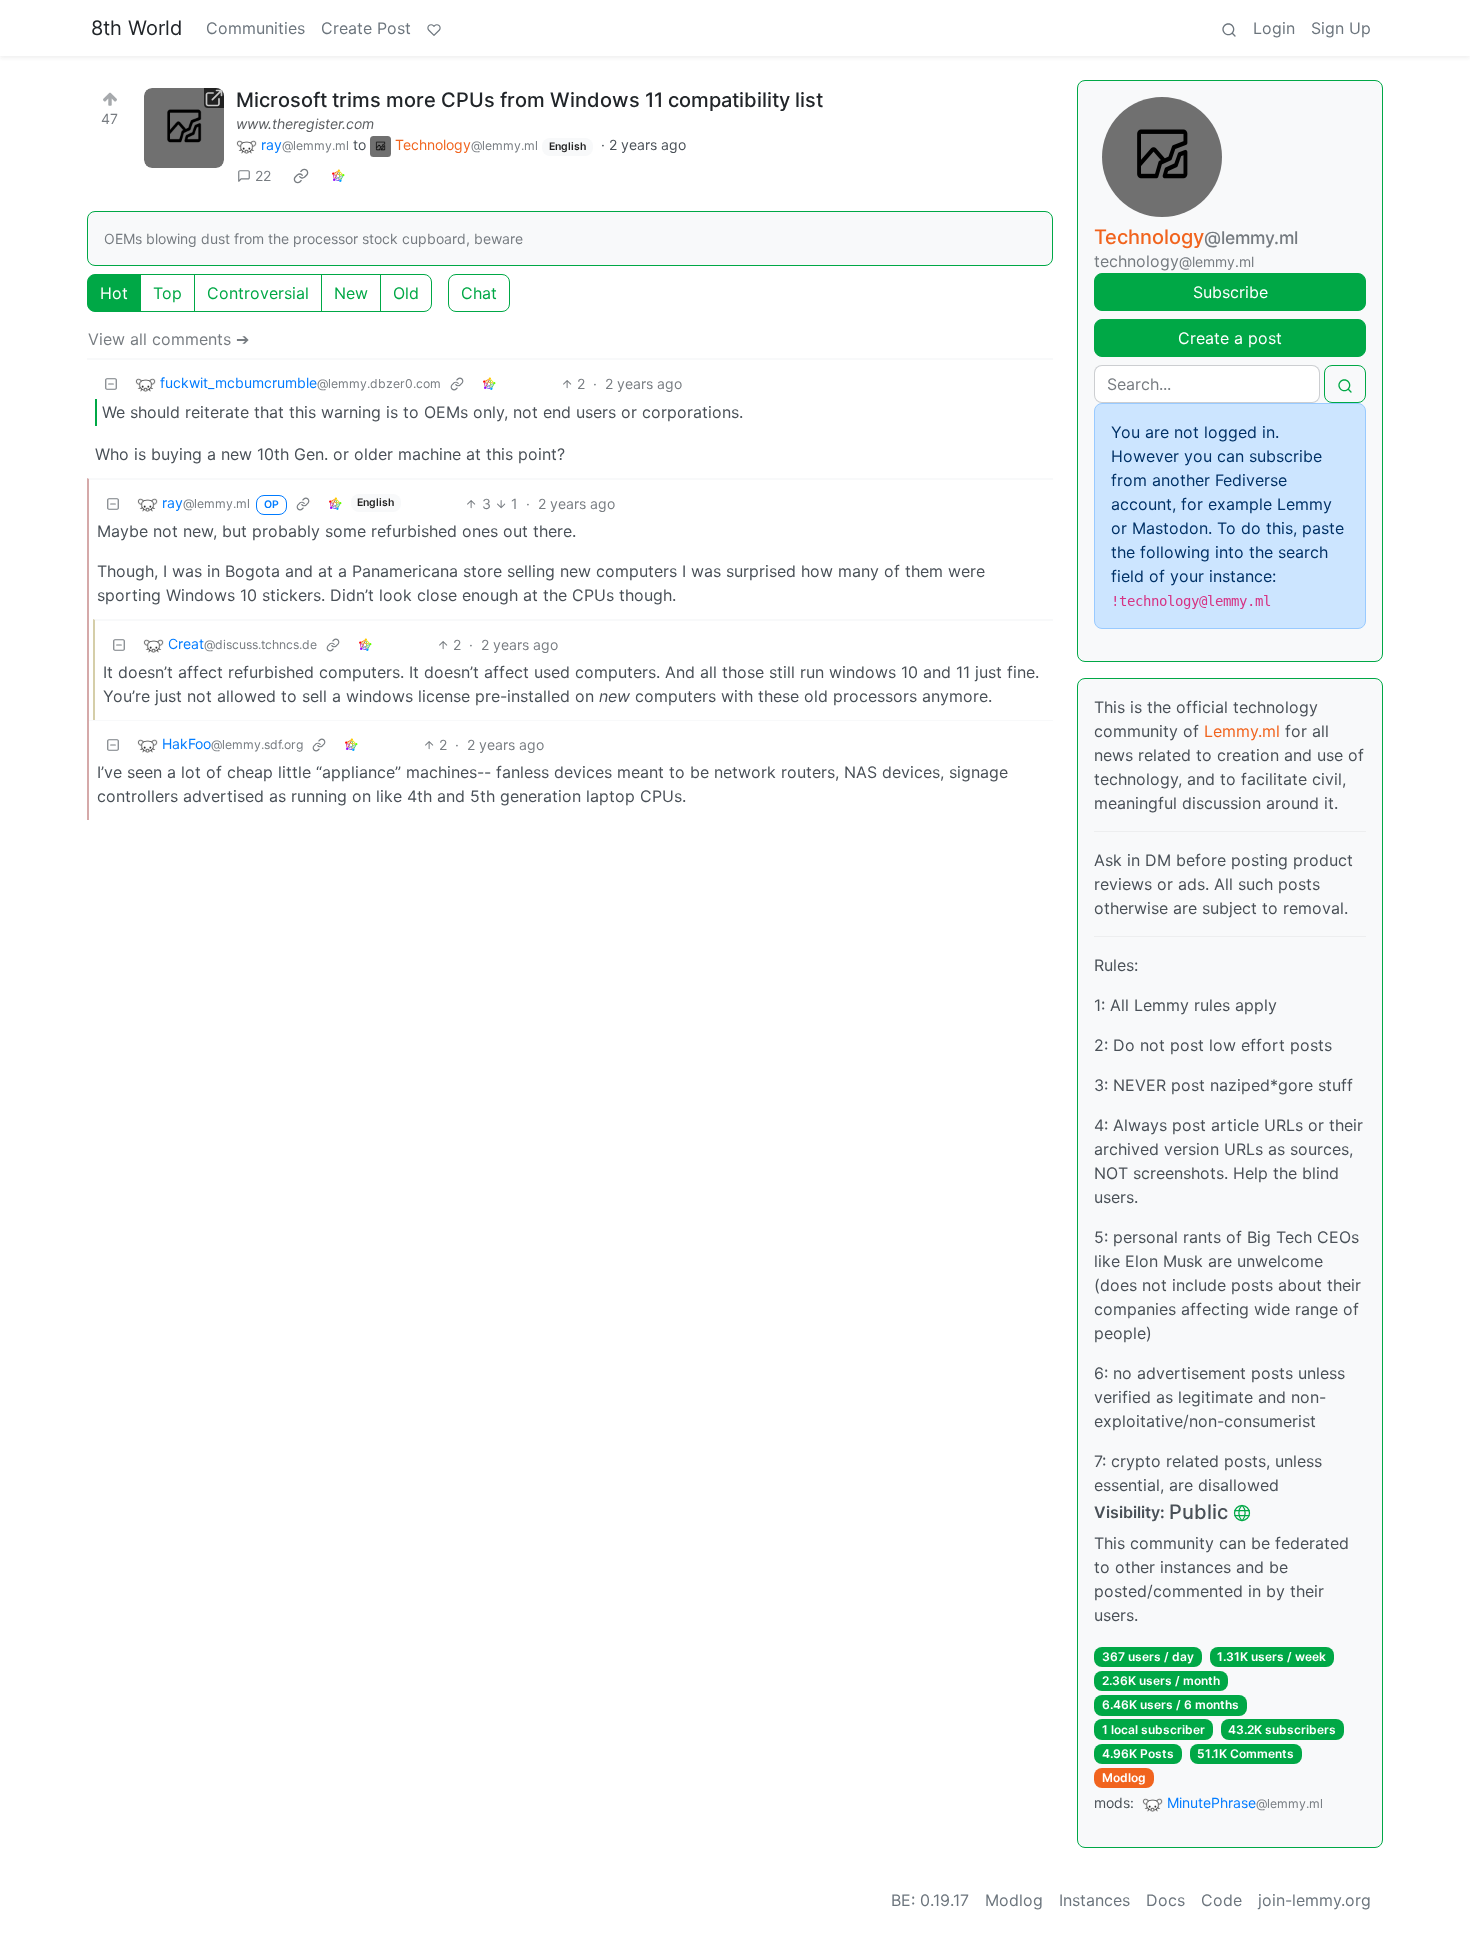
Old (406, 293)
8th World (136, 28)
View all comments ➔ (168, 339)
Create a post (1230, 338)
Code (1221, 1900)
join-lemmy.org (1314, 1900)
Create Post (366, 28)
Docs (1165, 1900)
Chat (479, 293)
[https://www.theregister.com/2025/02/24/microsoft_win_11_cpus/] (184, 128)
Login (1274, 28)
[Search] (1229, 28)
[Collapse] (111, 383)
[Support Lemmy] (434, 28)
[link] (301, 176)
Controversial (258, 293)
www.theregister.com (305, 123)
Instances (1094, 1900)
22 (263, 175)
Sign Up (1341, 28)
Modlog (1124, 1777)
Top (167, 293)
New (351, 293)
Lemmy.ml (1242, 731)
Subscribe (1230, 292)
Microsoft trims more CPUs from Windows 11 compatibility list (529, 100)
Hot (114, 293)
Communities (255, 28)
